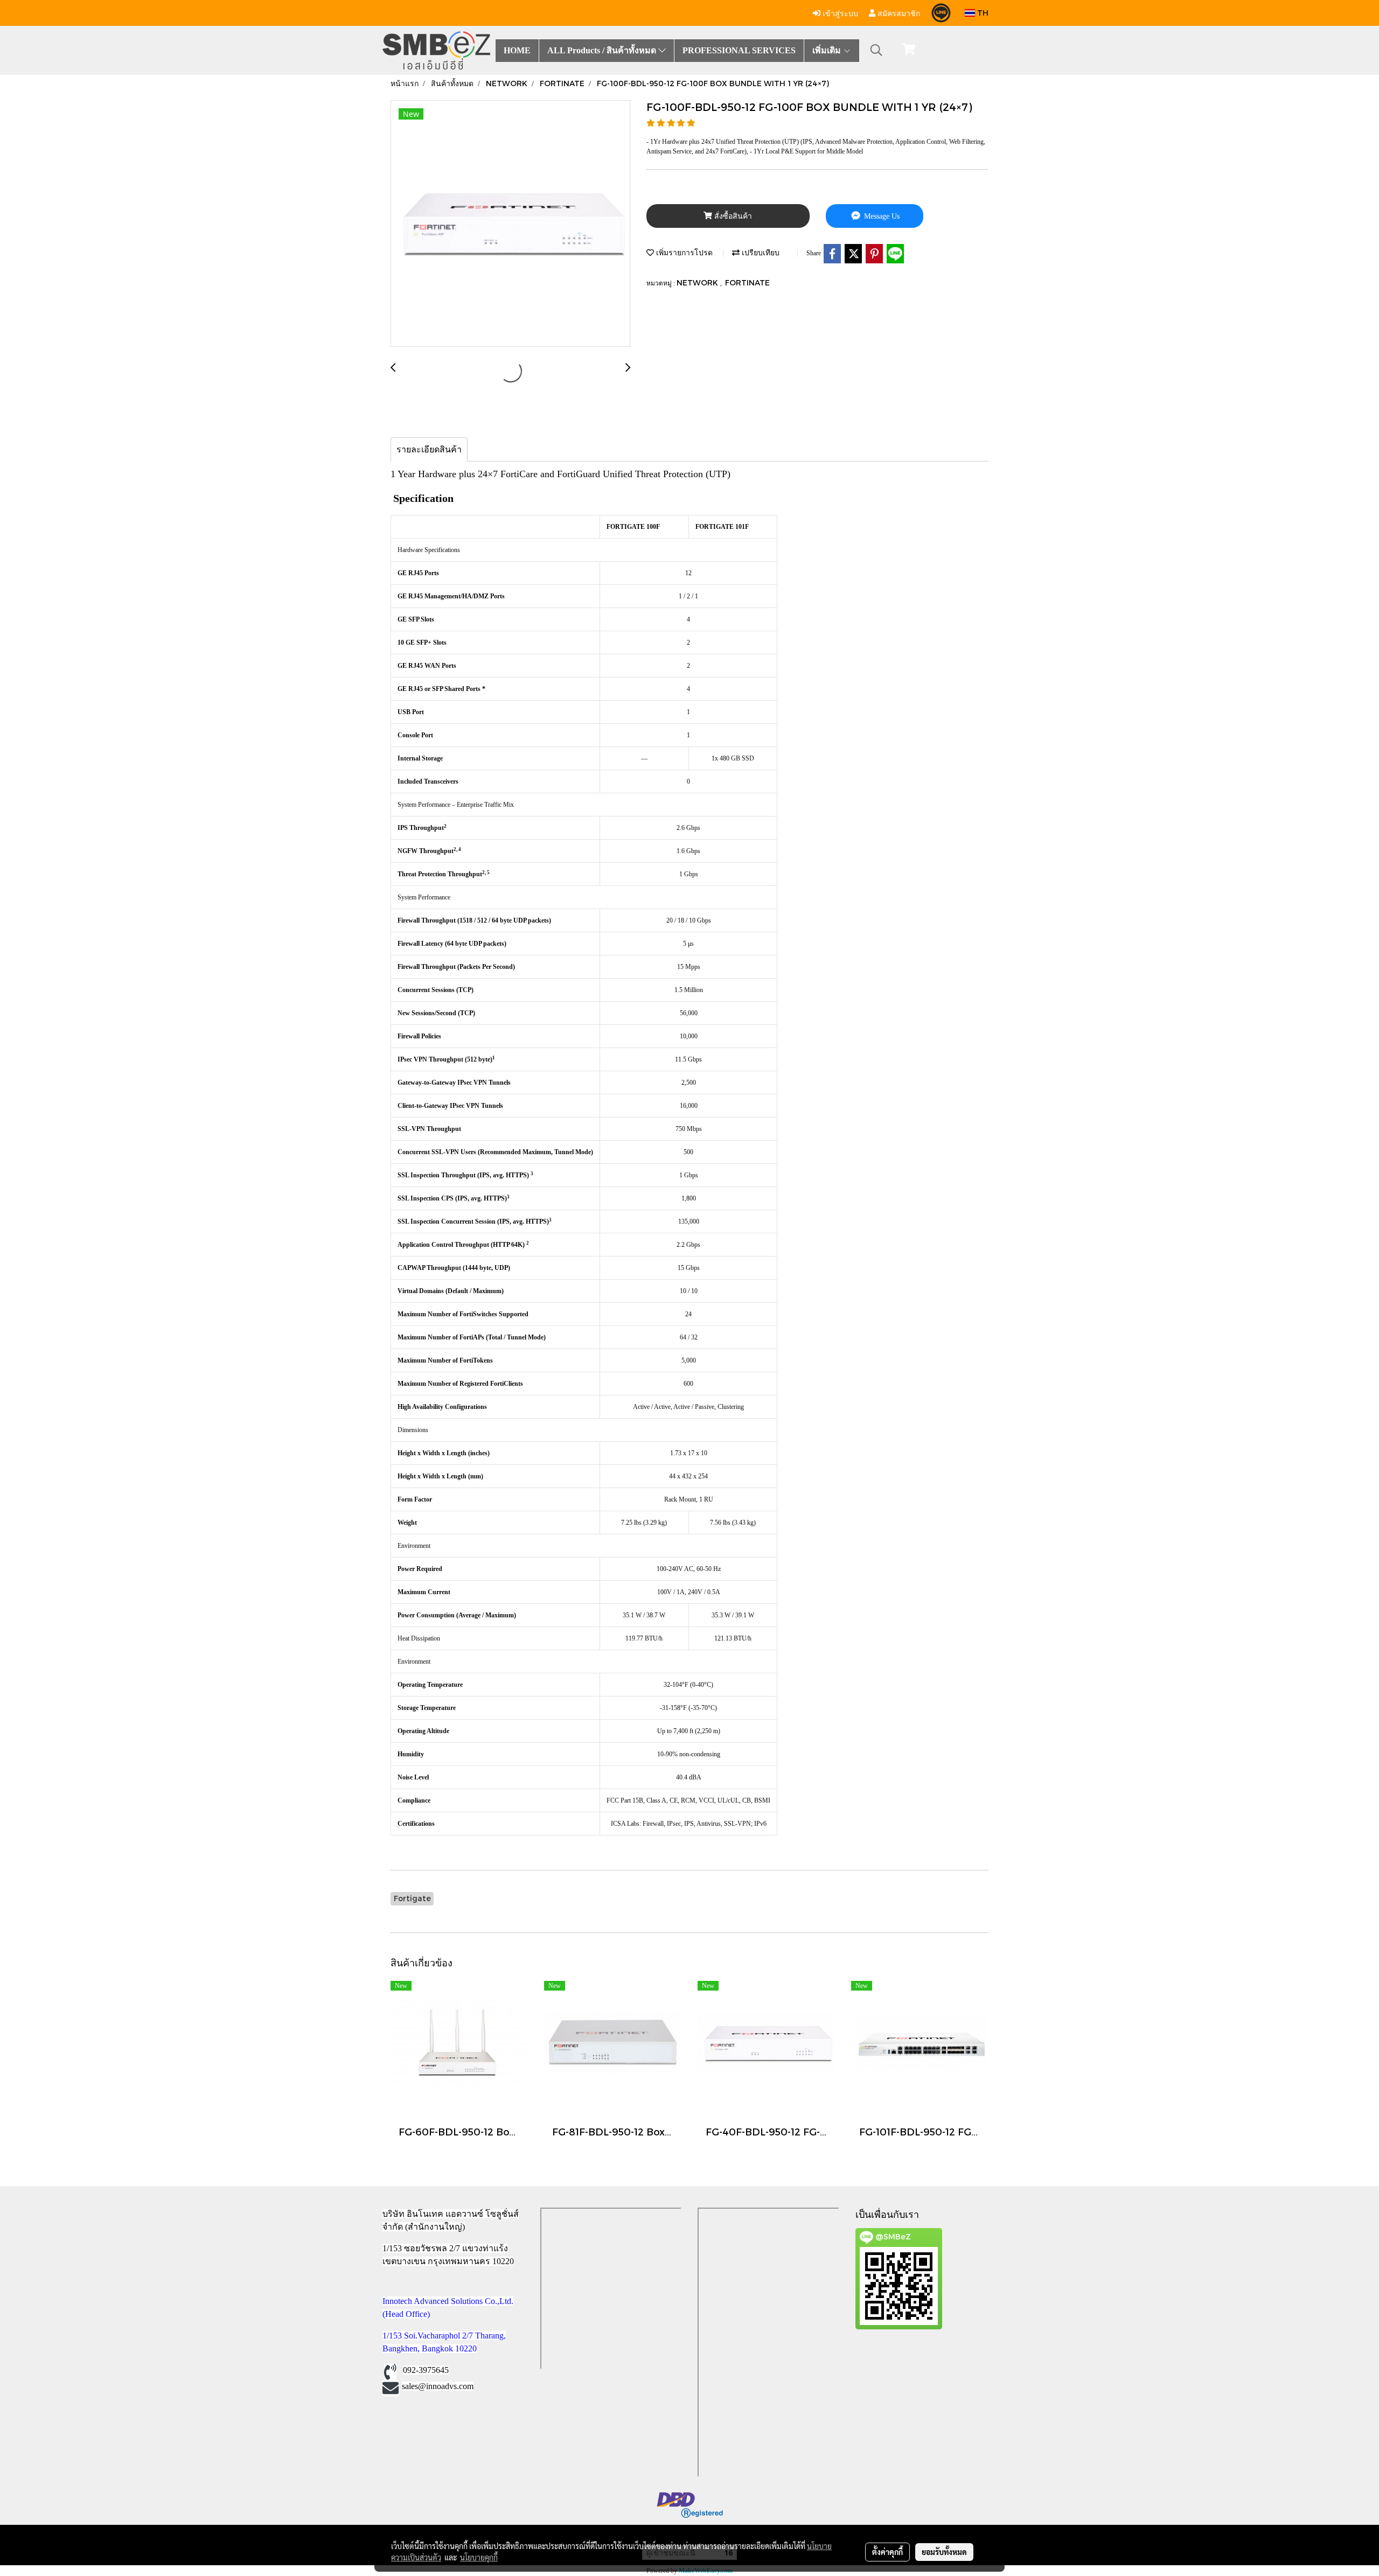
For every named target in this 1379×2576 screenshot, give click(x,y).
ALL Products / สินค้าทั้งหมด (603, 50)
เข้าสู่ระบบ (839, 13)
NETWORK (698, 282)
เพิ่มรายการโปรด (683, 252)
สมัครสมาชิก (898, 13)
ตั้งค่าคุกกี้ (887, 2552)
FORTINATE (747, 282)
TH (982, 13)
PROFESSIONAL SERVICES (739, 50)
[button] (876, 50)
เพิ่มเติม (828, 50)
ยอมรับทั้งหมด (944, 2552)
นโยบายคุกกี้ (479, 2557)
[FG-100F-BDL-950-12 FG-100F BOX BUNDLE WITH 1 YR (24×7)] (510, 224)
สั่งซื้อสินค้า (732, 216)
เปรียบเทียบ (760, 252)
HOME (517, 50)
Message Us (881, 216)
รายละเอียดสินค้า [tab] (429, 449)
